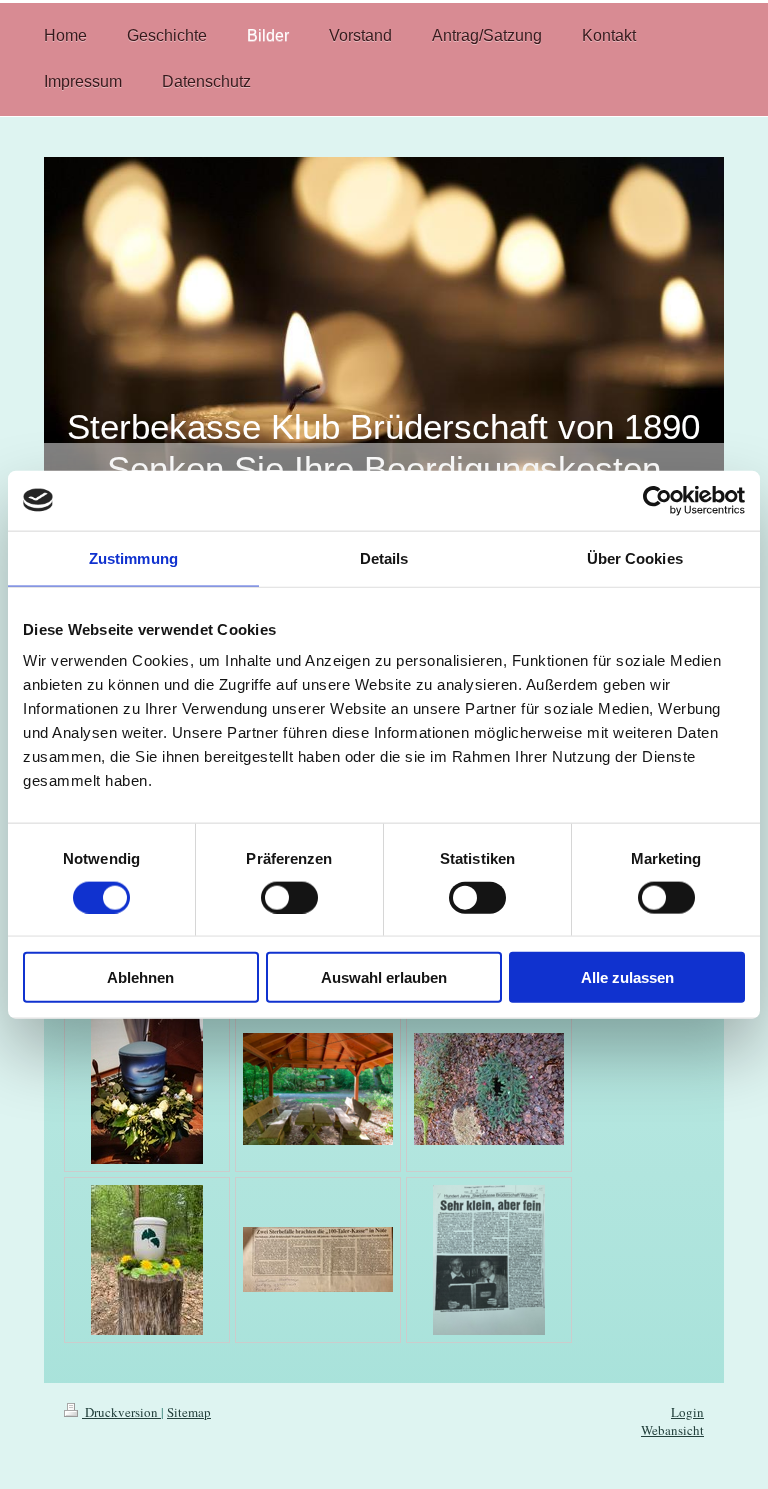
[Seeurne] (147, 1089)
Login (687, 1412)
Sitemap (189, 1412)
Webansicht (672, 1430)
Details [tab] (384, 557)
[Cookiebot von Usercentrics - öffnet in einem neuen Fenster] (657, 500)
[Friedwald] (318, 1089)
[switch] (289, 897)
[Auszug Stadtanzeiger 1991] (318, 1259)
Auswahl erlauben (384, 977)
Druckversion (121, 1412)
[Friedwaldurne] (147, 1260)
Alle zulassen (627, 977)
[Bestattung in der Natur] (489, 1089)
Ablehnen (140, 977)
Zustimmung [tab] (133, 557)
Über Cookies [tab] (635, 557)
